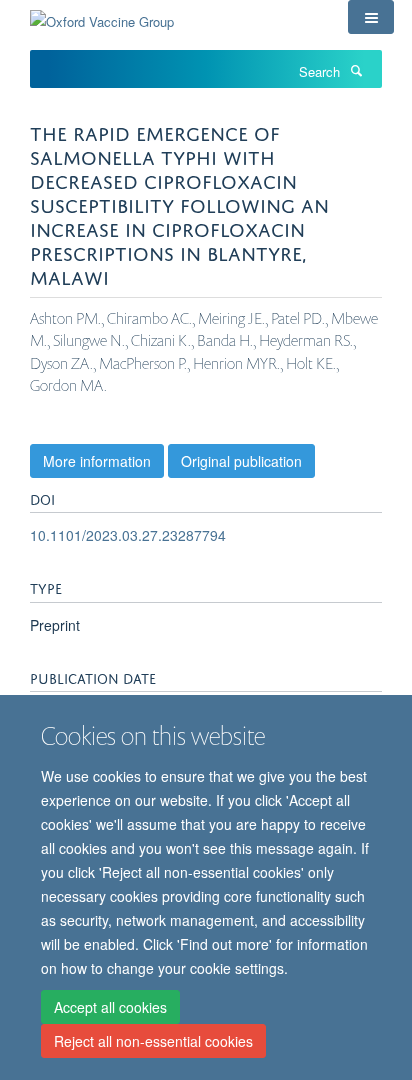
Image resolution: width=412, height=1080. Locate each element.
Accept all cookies (110, 1007)
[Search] (356, 70)
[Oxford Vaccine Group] (102, 14)
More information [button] (97, 461)
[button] (371, 17)
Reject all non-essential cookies (153, 1041)
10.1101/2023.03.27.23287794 (128, 535)
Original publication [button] (241, 461)
